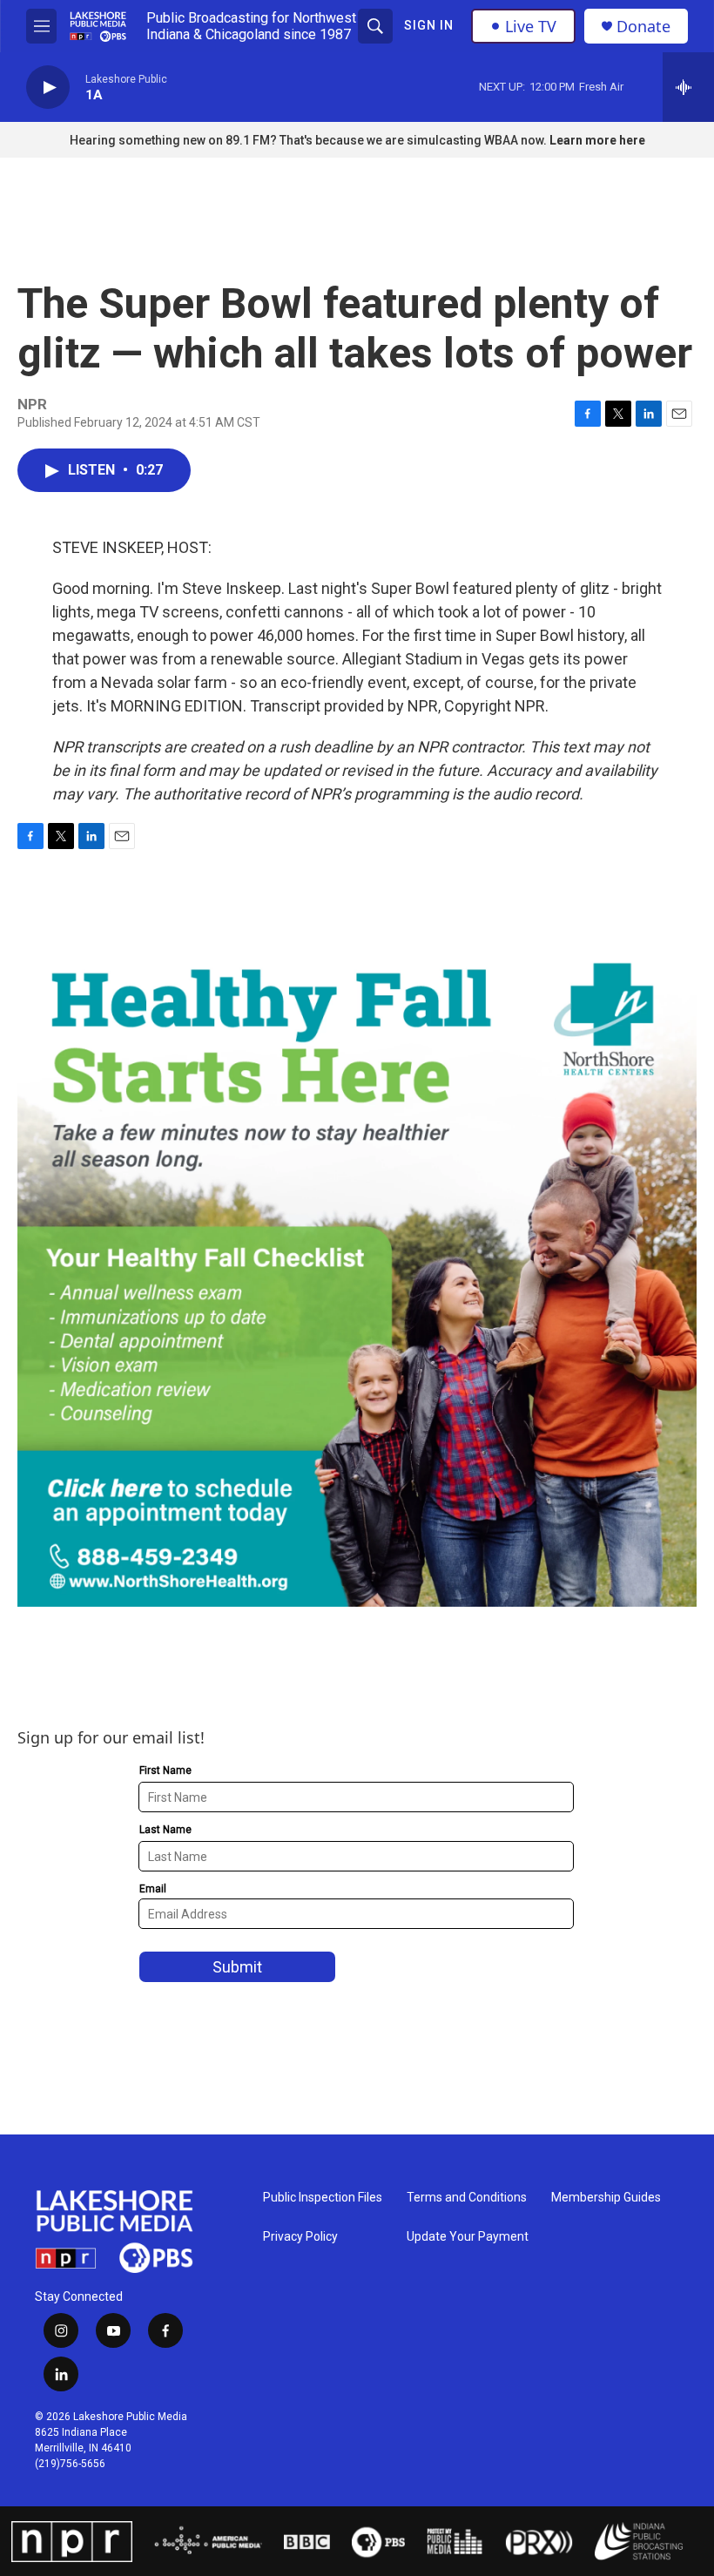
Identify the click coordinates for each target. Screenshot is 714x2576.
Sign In (429, 25)
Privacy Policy (300, 2237)
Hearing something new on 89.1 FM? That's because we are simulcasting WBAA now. (310, 140)
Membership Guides (606, 2198)
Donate (643, 27)
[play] (48, 88)
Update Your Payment (468, 2237)
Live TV (531, 26)
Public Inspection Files (323, 2198)
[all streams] (688, 87)
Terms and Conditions (467, 2198)
